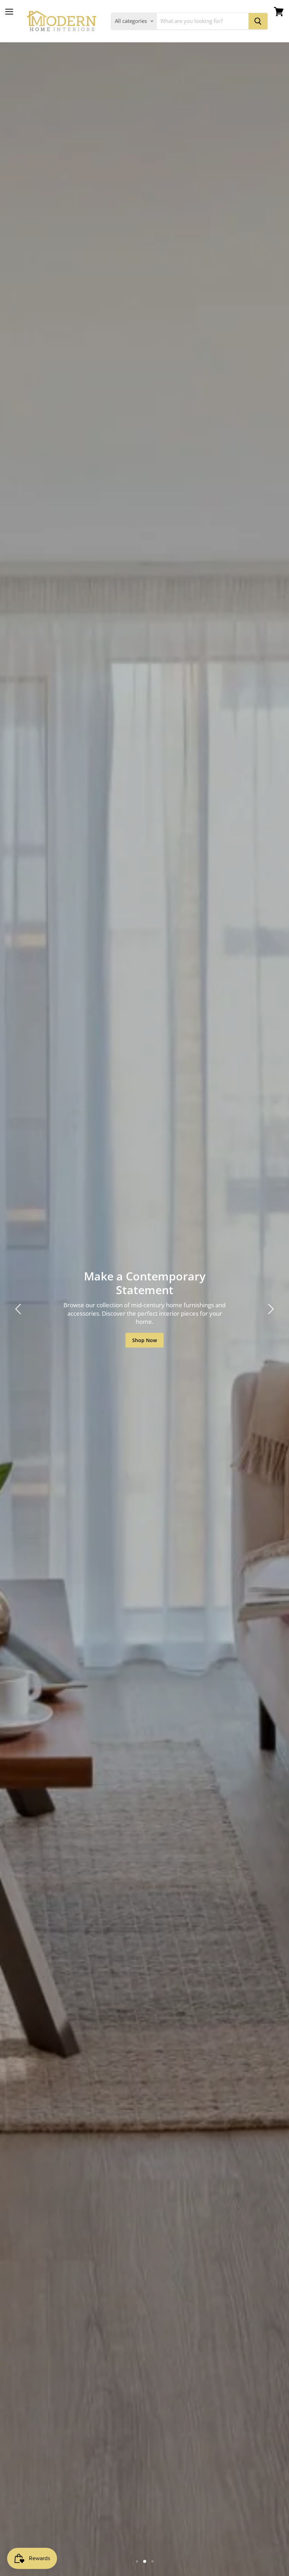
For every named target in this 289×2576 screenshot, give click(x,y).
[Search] (258, 21)
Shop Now (144, 1340)
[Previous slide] (19, 1309)
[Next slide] (270, 1309)
